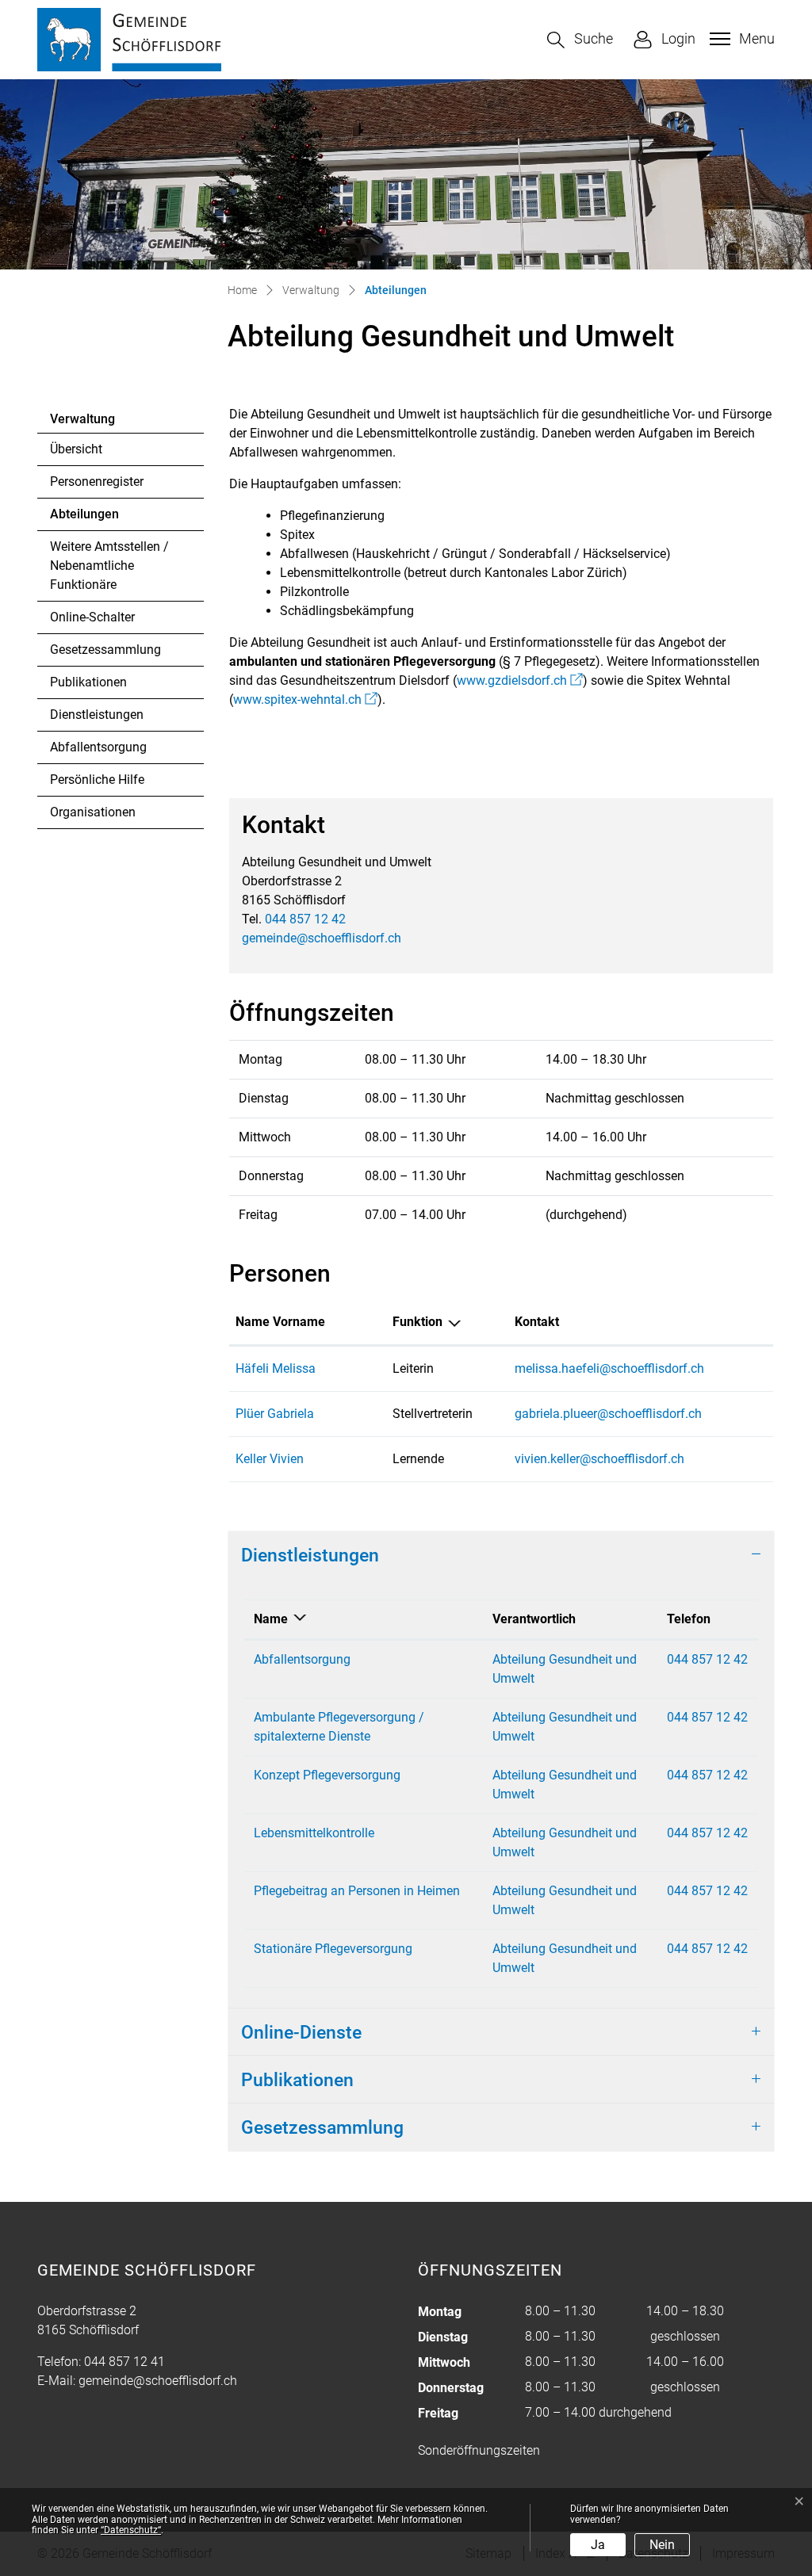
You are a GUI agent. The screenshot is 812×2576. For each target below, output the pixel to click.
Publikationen (88, 682)
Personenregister (97, 482)
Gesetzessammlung (105, 650)
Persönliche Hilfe (97, 780)
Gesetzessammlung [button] (322, 2127)
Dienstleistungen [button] (310, 1555)
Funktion (417, 1322)
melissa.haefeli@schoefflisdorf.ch (609, 1368)
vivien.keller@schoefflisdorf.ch (599, 1459)
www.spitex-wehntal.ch (305, 699)
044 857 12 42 (305, 919)
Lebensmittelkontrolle (314, 1833)
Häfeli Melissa (276, 1368)
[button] (580, 40)
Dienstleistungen (97, 715)
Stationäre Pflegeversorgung (333, 1949)
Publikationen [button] (297, 2080)
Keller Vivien (270, 1459)
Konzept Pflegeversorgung (327, 1775)
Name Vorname (280, 1322)
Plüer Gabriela (275, 1414)
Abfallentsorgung (98, 747)
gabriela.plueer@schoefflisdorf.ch (608, 1414)
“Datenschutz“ (131, 2530)
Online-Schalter (92, 617)
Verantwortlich (534, 1619)
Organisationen (93, 812)
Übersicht (76, 449)
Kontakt (537, 1322)
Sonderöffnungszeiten (479, 2450)
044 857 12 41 (124, 2362)
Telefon (689, 1619)
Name (271, 1619)
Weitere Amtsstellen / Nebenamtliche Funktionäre (109, 566)
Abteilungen (94, 518)
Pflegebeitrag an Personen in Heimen (357, 1891)
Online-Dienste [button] (301, 2032)
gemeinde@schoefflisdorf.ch (322, 938)
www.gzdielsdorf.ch (520, 680)
